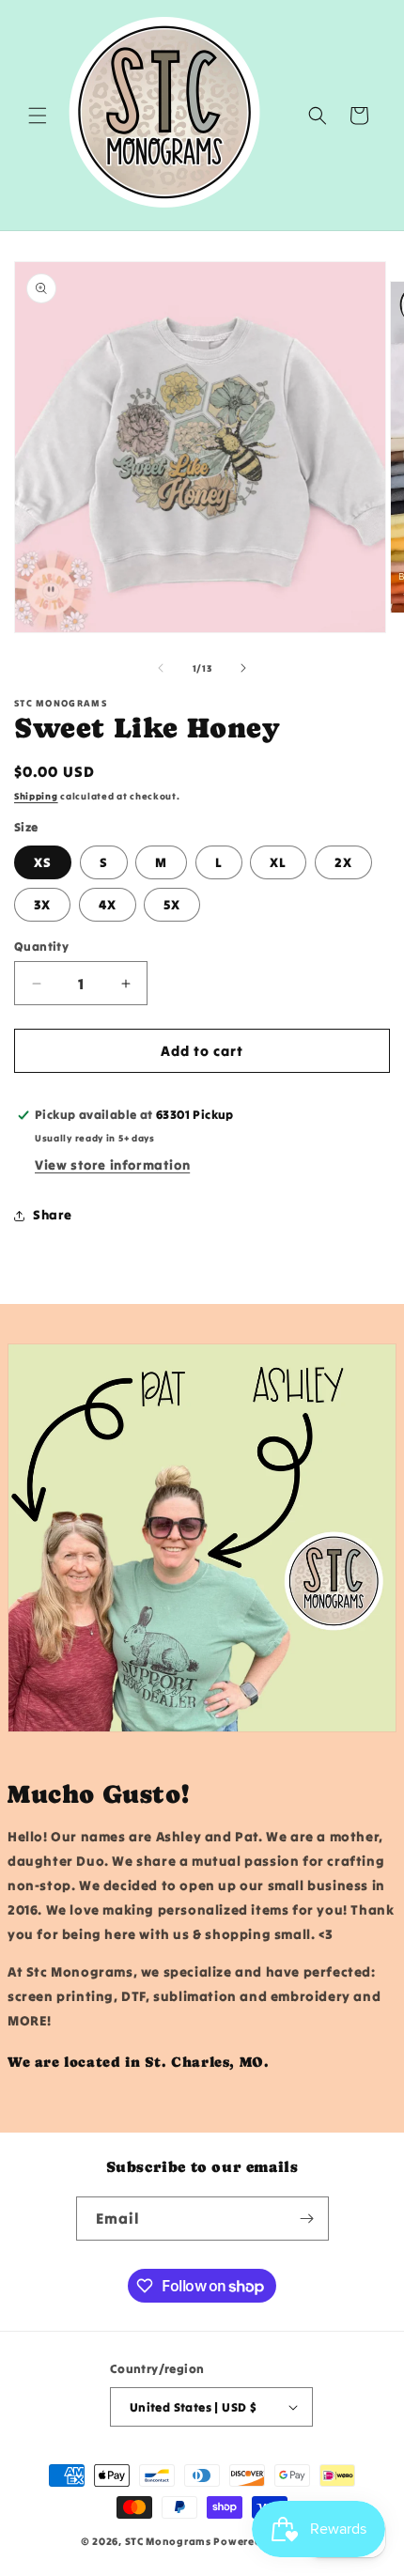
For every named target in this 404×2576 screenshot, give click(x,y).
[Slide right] (243, 668)
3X (42, 905)
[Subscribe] (307, 2219)
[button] (38, 116)
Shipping (36, 796)
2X (343, 862)
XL (278, 862)
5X (172, 905)
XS (43, 862)
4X (108, 905)
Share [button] (53, 1215)
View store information (112, 1165)
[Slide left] (161, 668)
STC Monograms (168, 2541)
